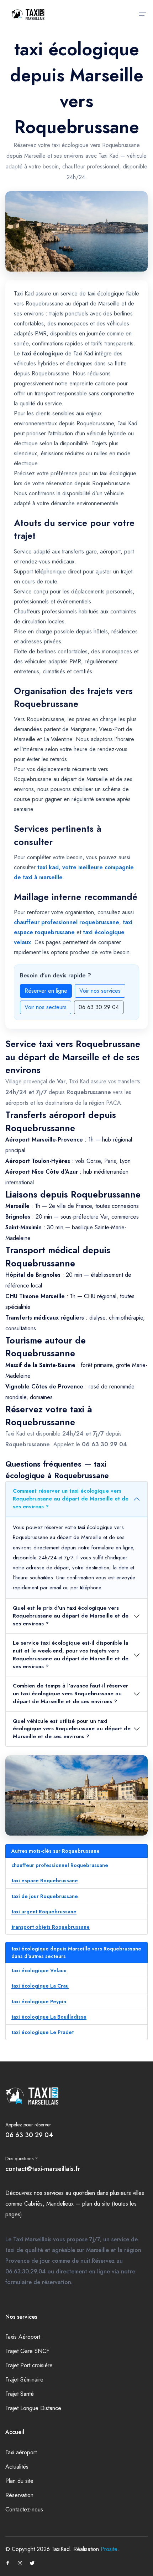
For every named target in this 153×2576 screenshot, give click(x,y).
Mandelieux (60, 2204)
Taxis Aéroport (23, 2337)
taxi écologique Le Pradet (43, 2032)
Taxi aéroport (21, 2452)
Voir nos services (100, 991)
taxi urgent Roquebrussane (44, 1912)
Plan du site (19, 2481)
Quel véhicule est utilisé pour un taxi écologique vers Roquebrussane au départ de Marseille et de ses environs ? (72, 1729)
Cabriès (33, 2204)
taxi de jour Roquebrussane (45, 1896)
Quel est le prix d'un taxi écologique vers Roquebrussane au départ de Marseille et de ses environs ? (71, 1616)
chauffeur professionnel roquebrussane (67, 922)
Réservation (19, 2495)
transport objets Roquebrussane (51, 1927)
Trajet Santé (20, 2394)
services (54, 2193)
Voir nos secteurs (46, 1007)
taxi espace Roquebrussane (45, 1881)
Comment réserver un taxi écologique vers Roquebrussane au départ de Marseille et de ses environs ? (71, 1499)
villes (138, 2193)
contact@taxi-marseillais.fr (43, 2169)
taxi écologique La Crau (40, 1986)
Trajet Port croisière (29, 2365)
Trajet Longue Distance (33, 2408)
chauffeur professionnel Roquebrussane (60, 1865)
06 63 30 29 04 (99, 1007)
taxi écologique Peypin (39, 2001)
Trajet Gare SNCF (27, 2351)
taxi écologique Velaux (39, 1970)
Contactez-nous (24, 2509)
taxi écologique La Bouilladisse (49, 2017)
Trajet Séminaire (24, 2380)
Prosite (109, 2549)
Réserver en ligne (46, 991)
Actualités (17, 2467)
